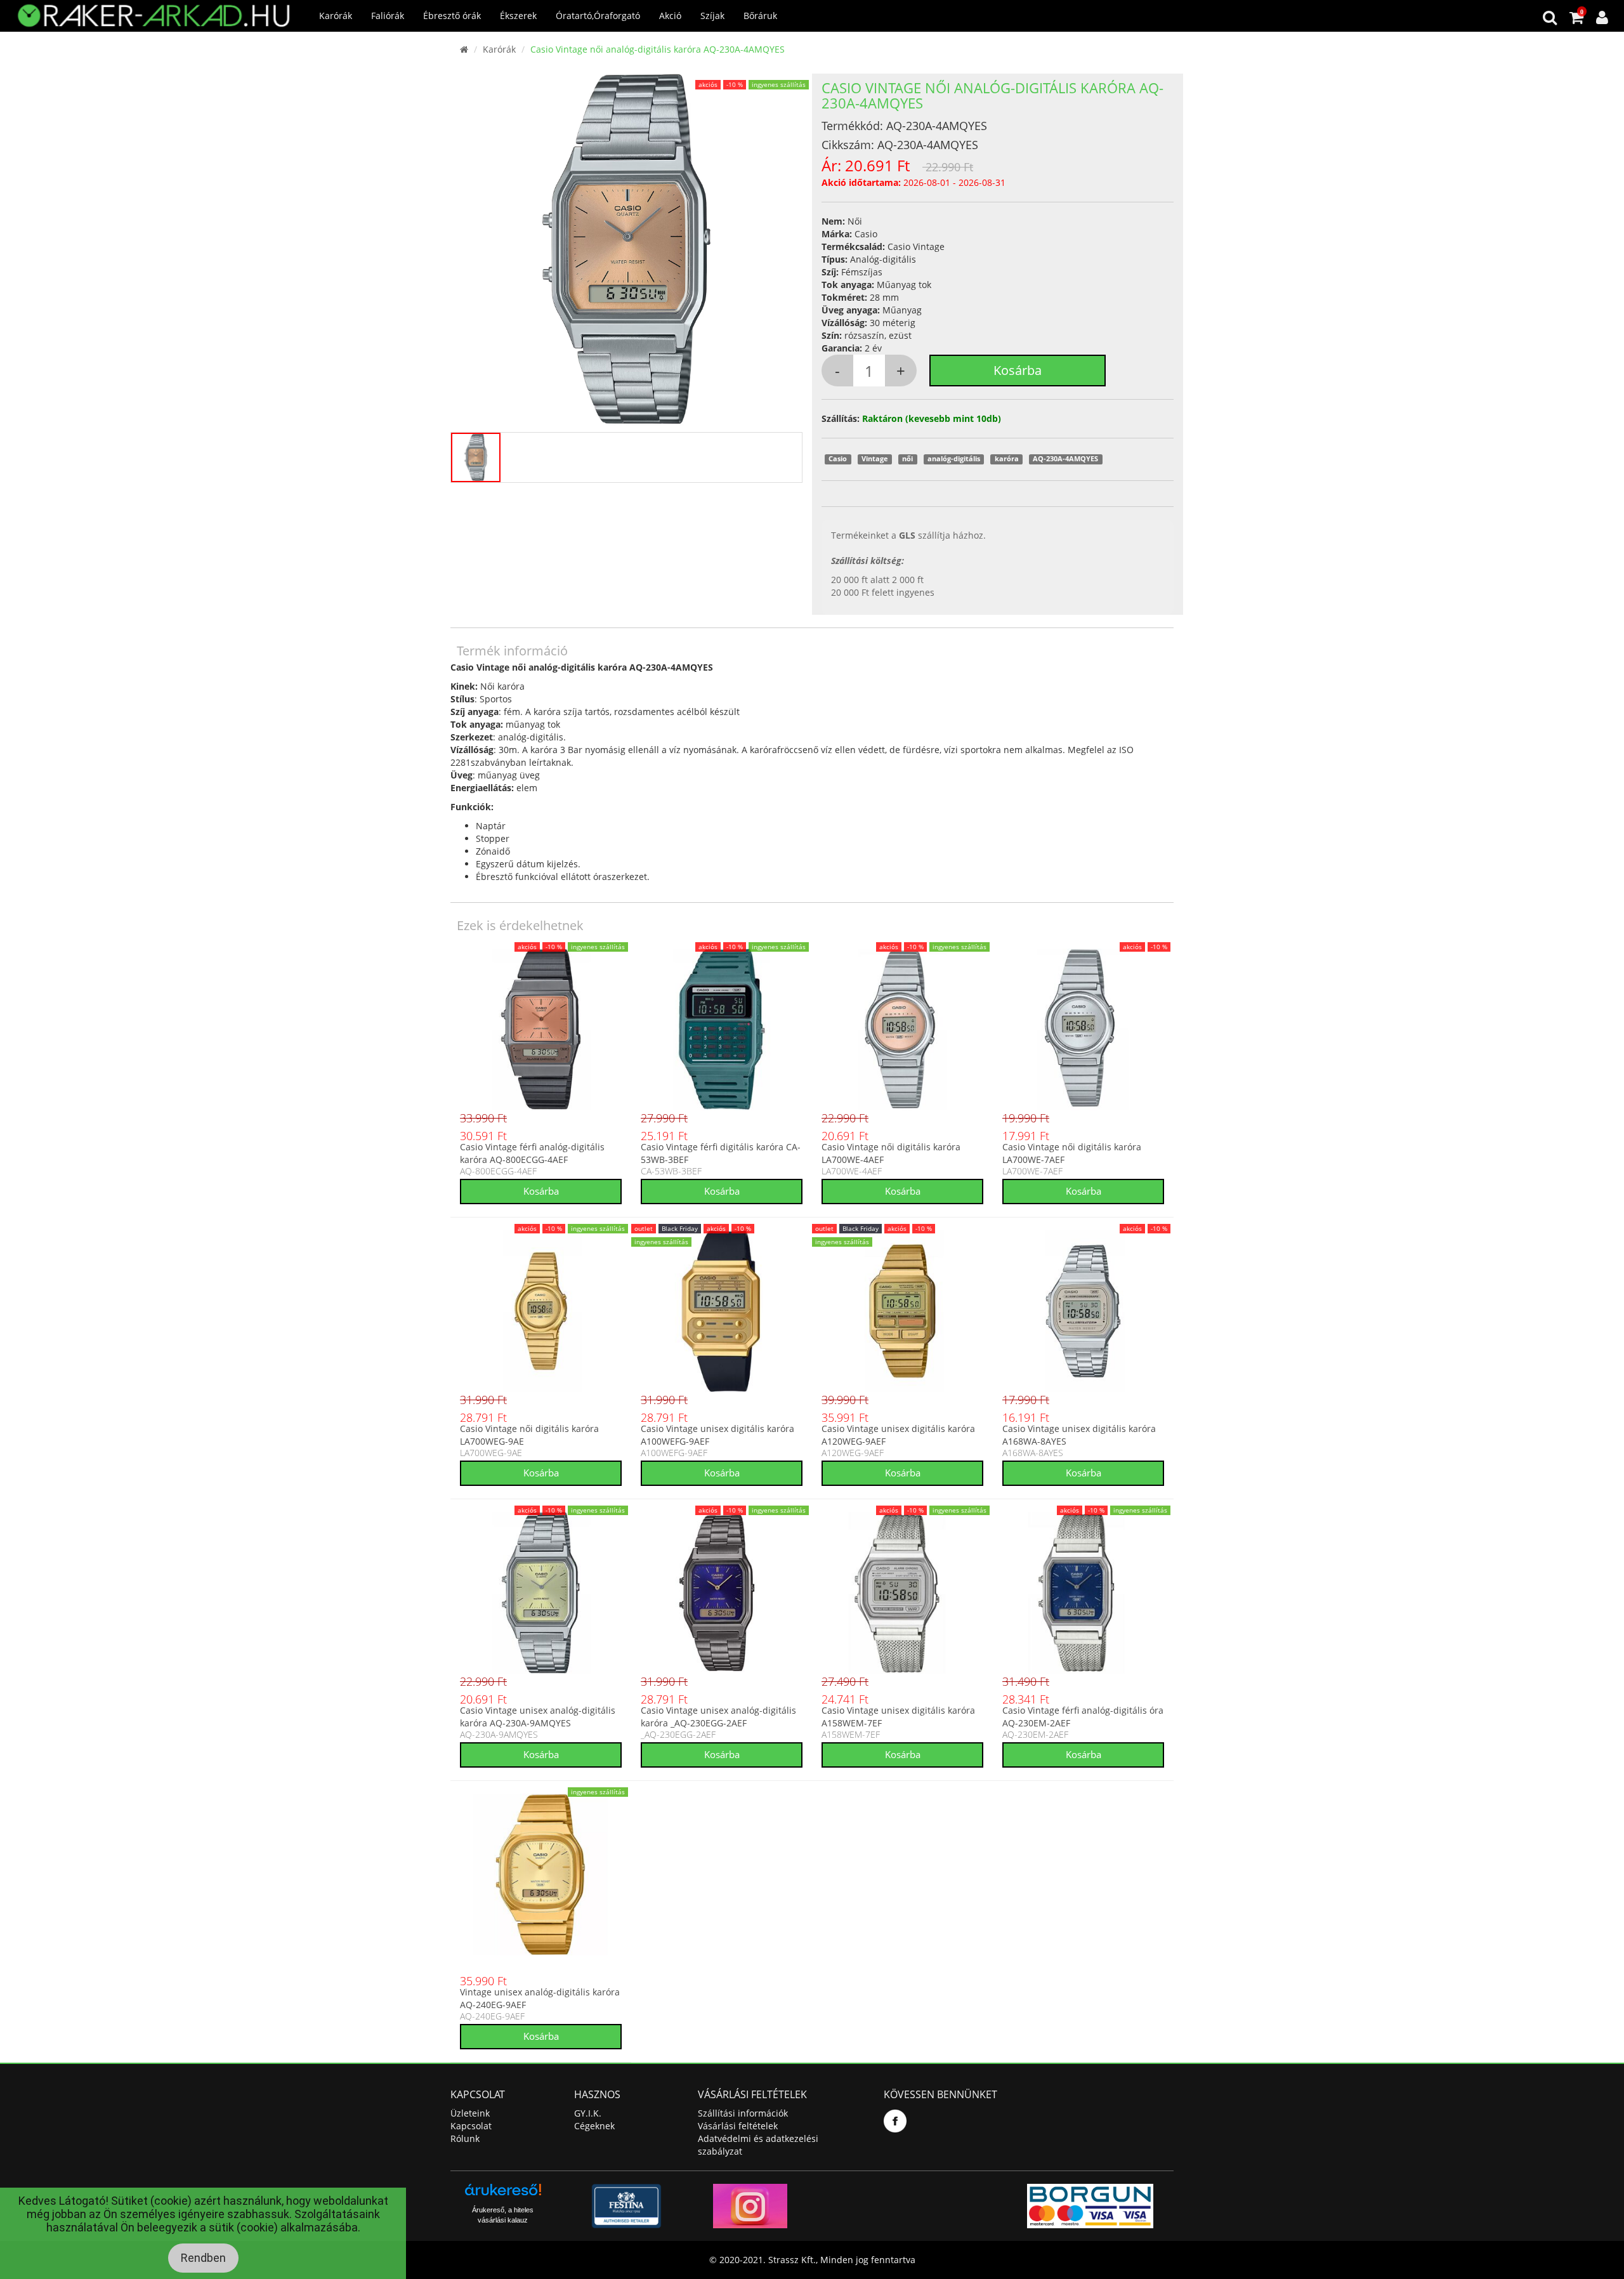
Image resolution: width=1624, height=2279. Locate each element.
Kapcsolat (471, 2126)
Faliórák (388, 16)
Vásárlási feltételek (738, 2126)
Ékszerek (518, 16)
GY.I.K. (588, 2113)
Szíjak (712, 16)
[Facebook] (895, 2121)
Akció (670, 16)
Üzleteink (470, 2113)
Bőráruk (760, 16)
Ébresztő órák (452, 16)
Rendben (203, 2258)
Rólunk (465, 2138)
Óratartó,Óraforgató (598, 16)
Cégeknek (594, 2126)
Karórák (336, 16)
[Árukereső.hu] (503, 2194)
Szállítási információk (743, 2113)
